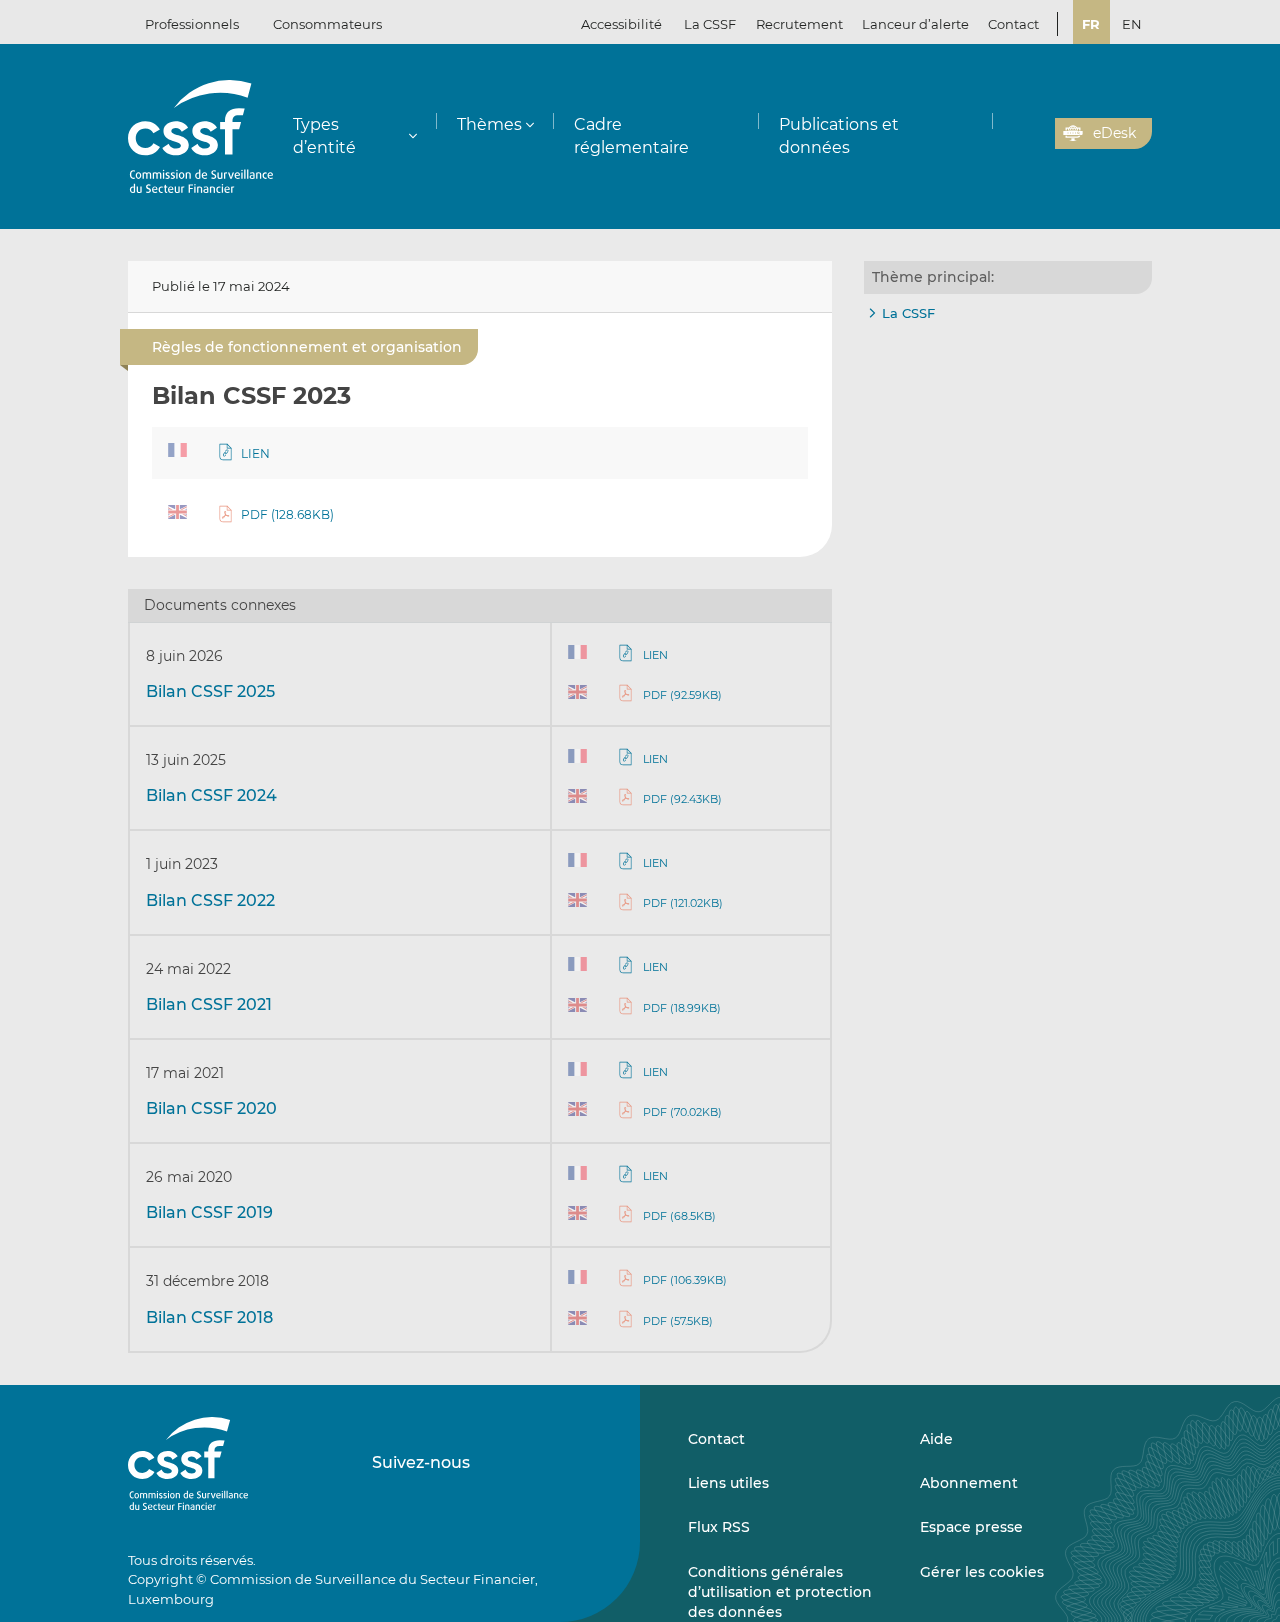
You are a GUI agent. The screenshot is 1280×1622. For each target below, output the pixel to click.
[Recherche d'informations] (1009, 134)
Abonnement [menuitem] (969, 1483)
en (1132, 24)
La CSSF (908, 313)
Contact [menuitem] (1013, 24)
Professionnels (192, 24)
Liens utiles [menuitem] (728, 1483)
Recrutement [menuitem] (799, 24)
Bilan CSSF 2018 (209, 1317)
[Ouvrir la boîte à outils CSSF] (1033, 134)
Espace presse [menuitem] (971, 1527)
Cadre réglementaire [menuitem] (631, 136)
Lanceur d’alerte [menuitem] (915, 24)
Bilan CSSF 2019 (209, 1212)
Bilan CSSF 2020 (211, 1108)
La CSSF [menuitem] (710, 24)
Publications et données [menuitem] (839, 136)
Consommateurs (327, 24)
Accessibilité (621, 24)
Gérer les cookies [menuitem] (982, 1572)
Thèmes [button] (489, 124)
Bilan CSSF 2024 (211, 795)
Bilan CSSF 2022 (210, 900)
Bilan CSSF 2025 (210, 691)
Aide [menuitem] (936, 1439)
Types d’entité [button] (324, 136)
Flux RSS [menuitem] (719, 1527)
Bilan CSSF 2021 (209, 1004)
